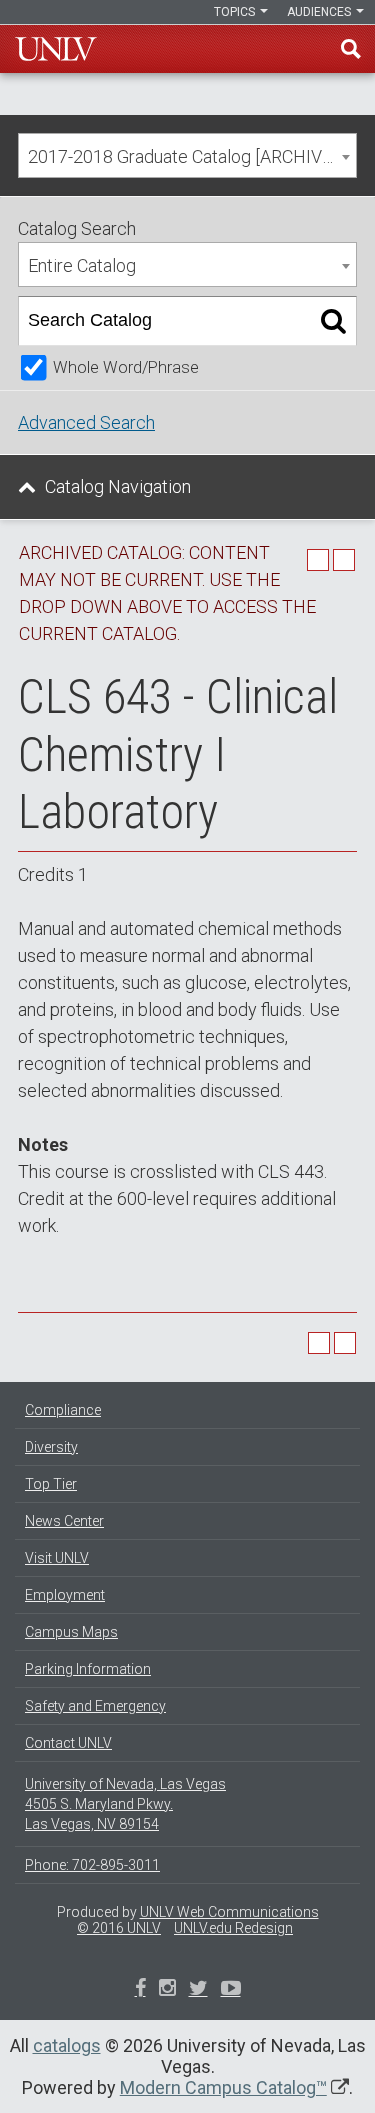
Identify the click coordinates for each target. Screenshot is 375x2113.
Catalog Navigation (118, 486)
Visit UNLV (57, 1558)
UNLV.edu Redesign (233, 1928)
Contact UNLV (68, 1743)
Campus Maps (71, 1632)
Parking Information (88, 1669)
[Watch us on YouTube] (231, 1990)
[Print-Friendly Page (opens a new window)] (318, 560)
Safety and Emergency (95, 1706)
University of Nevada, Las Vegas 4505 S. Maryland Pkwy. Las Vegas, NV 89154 (125, 1804)
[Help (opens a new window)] (344, 560)
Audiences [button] (320, 12)
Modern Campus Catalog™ (223, 2087)
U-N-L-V (56, 49)
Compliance (63, 1410)
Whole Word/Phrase (126, 367)
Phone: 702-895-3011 (92, 1865)
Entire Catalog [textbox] (82, 265)
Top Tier (51, 1484)
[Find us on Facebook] (140, 1990)
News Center (64, 1521)
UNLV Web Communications (229, 1912)
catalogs (67, 2045)
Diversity (51, 1447)
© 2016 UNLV (119, 1928)
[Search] (333, 321)
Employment (65, 1595)
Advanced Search (86, 422)
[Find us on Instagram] (198, 1990)
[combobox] (187, 155)
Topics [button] (236, 12)
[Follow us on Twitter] (167, 1990)
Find (351, 49)
